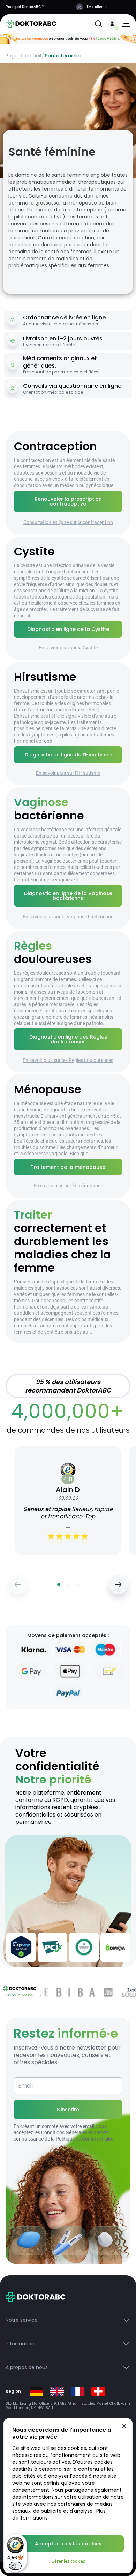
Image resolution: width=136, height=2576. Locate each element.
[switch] (15, 2566)
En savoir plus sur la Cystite (68, 648)
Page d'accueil (23, 56)
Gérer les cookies (68, 2561)
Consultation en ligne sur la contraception (68, 522)
